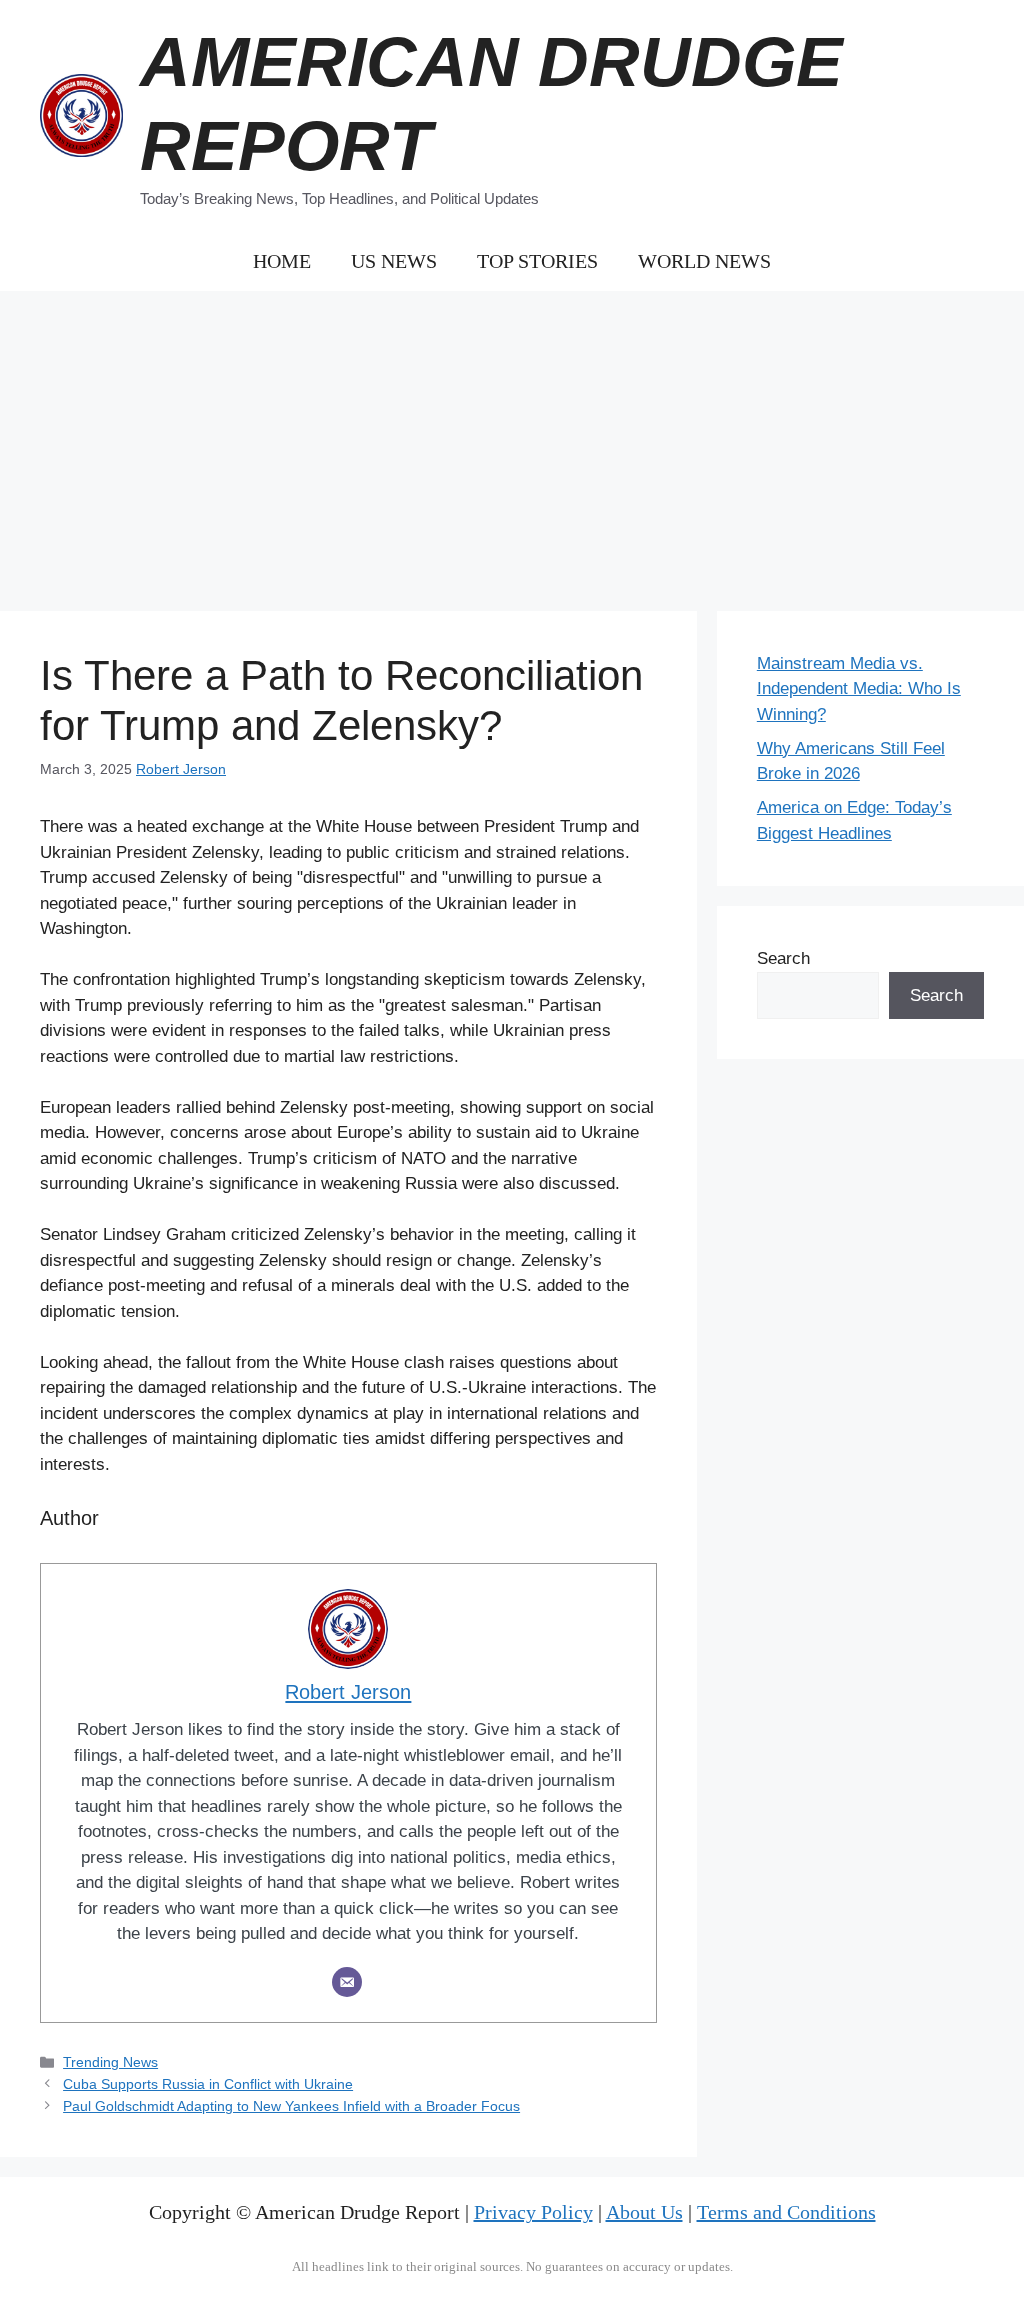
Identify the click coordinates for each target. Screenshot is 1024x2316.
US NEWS (394, 261)
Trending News (110, 2062)
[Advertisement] (512, 441)
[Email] (347, 1982)
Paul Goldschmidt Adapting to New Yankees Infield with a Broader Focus (291, 2106)
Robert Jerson (181, 769)
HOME (282, 261)
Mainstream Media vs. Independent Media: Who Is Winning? (859, 689)
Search (783, 958)
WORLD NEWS (704, 261)
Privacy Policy (533, 2212)
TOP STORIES (537, 261)
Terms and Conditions (786, 2212)
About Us (644, 2212)
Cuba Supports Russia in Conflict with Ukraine (208, 2084)
